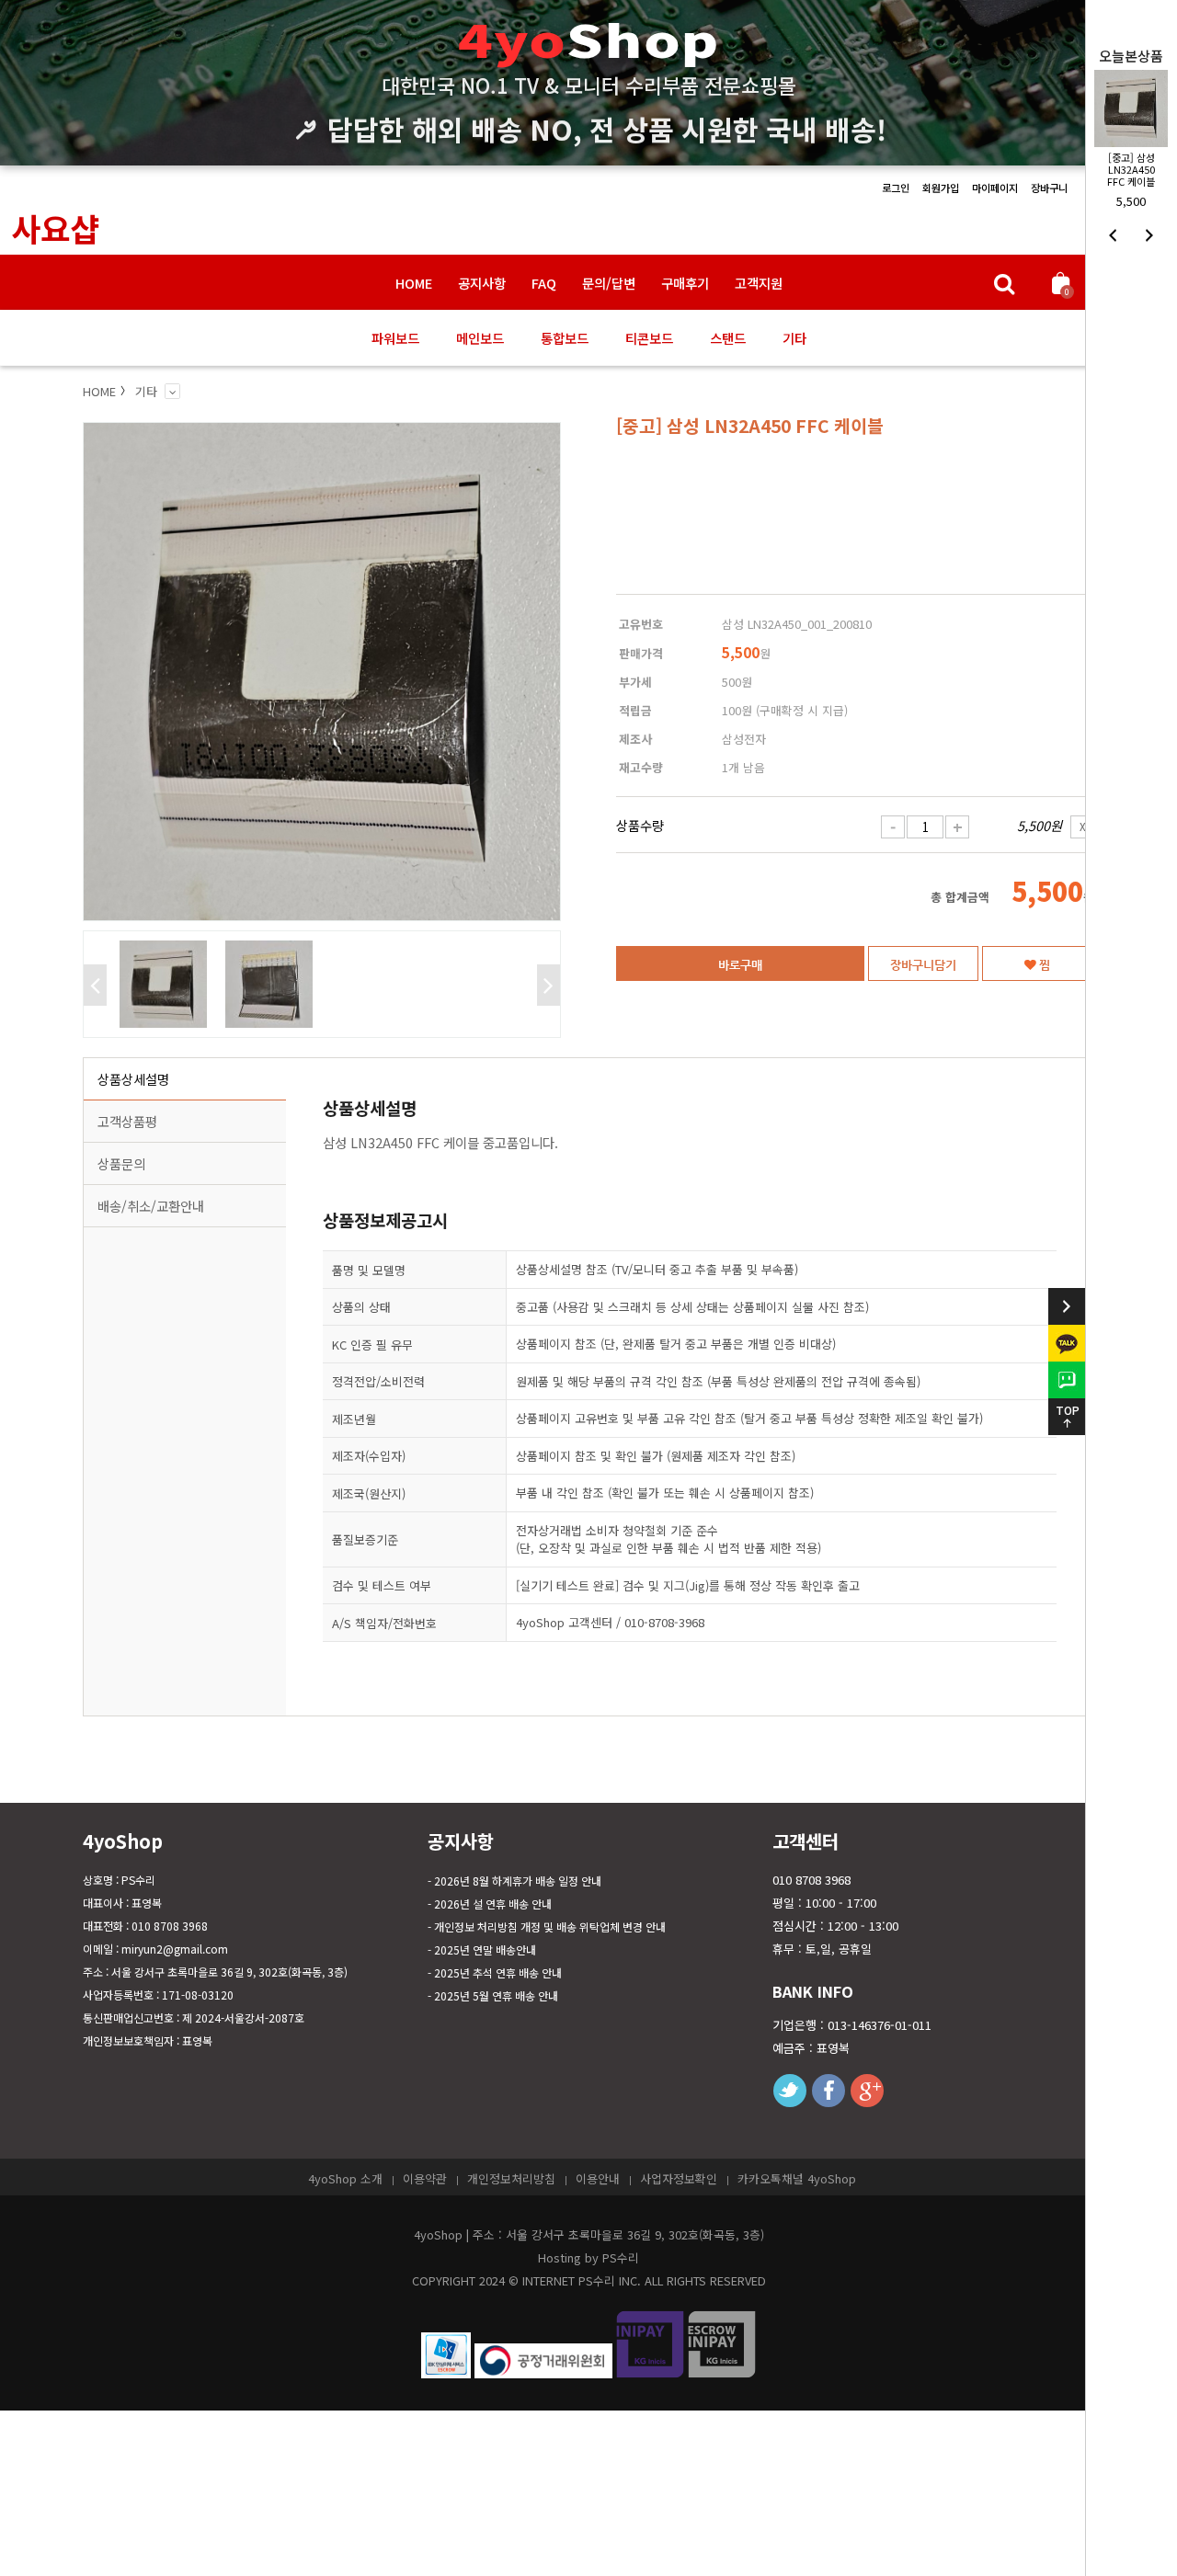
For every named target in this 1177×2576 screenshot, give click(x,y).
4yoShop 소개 (345, 2178)
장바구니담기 (923, 964)
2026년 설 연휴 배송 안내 (493, 1904)
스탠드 (728, 338)
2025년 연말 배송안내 (485, 1949)
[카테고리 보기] (172, 391)
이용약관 (425, 2178)
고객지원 (759, 283)
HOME (414, 283)
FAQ (544, 283)
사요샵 (55, 228)
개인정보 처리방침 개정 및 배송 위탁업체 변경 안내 (550, 1926)
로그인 (896, 188)
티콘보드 (649, 338)
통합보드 (565, 338)
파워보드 (395, 338)
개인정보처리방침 (511, 2178)
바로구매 (740, 964)
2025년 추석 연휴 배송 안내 (498, 1972)
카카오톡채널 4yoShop (797, 2178)
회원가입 (941, 188)
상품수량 (640, 825)
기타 (794, 338)
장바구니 (1049, 188)
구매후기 (685, 283)
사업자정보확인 (679, 2178)
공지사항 (482, 283)
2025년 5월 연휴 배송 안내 (496, 1995)
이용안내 (598, 2178)
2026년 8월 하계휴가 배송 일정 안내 (518, 1881)
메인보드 (480, 338)
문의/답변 (609, 283)
